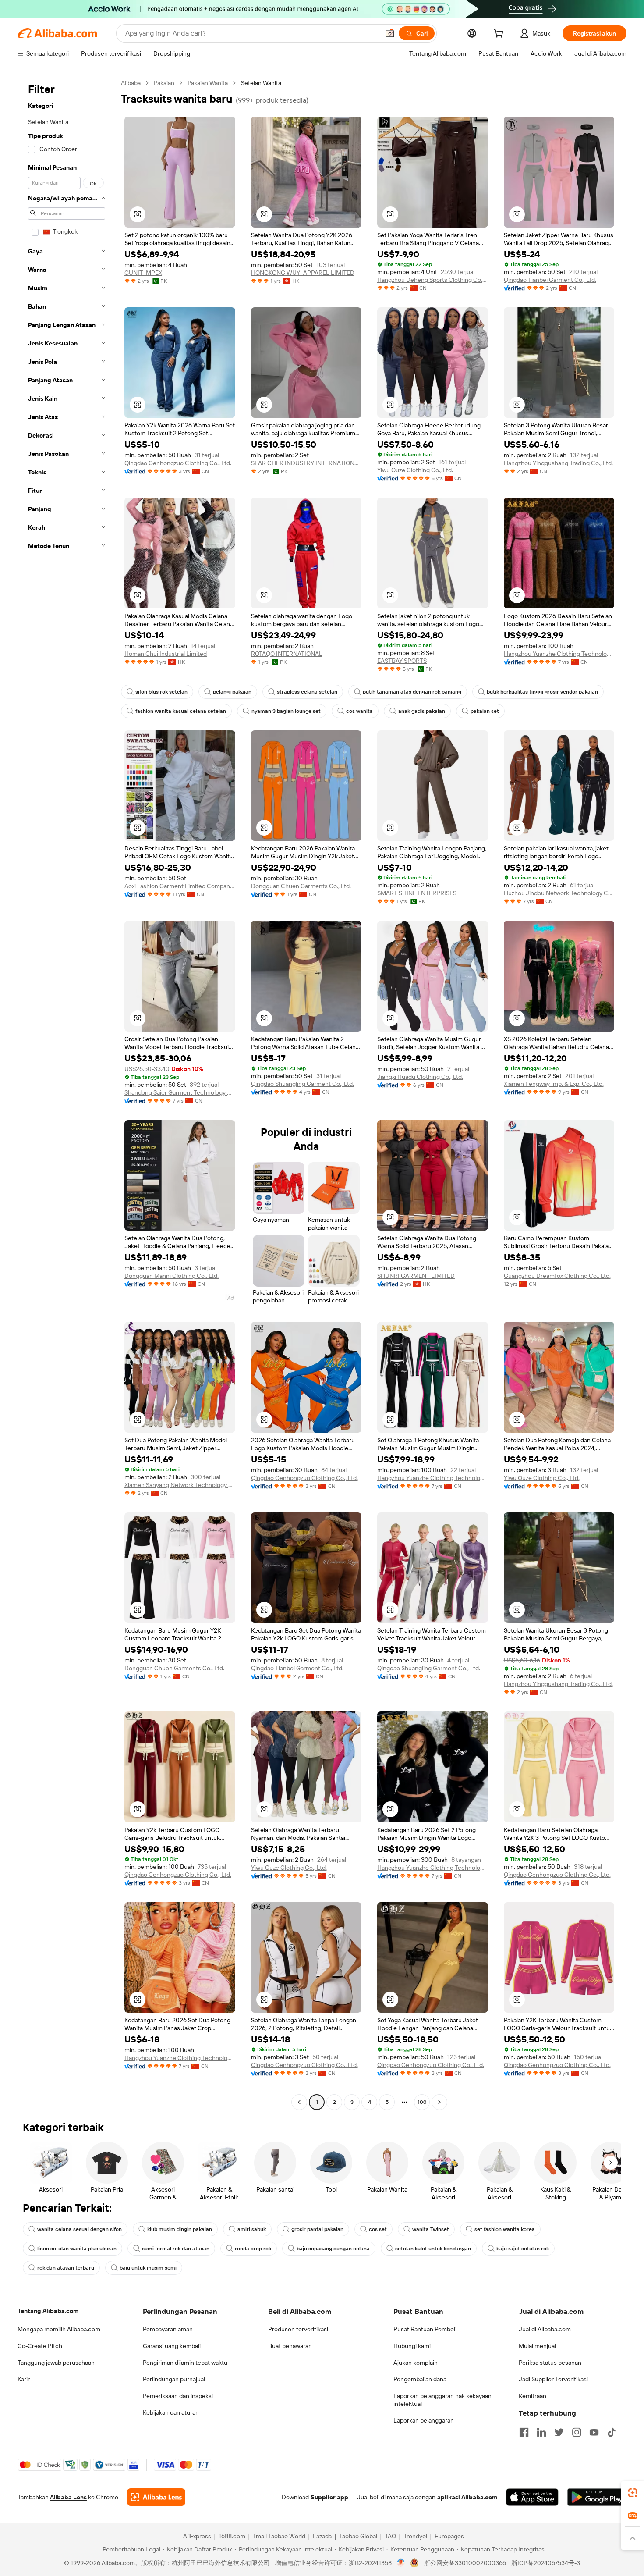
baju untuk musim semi (148, 2268)
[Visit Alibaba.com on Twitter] (559, 2432)
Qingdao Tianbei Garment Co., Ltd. (550, 280)
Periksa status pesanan (550, 2363)
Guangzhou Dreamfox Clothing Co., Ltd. (557, 1276)
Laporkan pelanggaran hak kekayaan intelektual (442, 2400)
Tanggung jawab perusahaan (56, 2363)
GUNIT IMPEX (143, 273)
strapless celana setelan (307, 692)
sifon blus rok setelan (161, 692)
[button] (390, 33)
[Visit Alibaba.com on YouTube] (594, 2432)
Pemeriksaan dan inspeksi (178, 2396)
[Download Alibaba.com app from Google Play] (597, 2497)
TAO (390, 2536)
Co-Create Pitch (40, 2346)
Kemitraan (533, 2396)
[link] (633, 2493)
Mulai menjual (537, 2346)
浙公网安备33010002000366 (465, 2563)
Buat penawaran (290, 2346)
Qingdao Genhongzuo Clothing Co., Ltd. (178, 463)
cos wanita (359, 711)
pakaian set (485, 711)
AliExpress (197, 2536)
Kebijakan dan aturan (171, 2412)
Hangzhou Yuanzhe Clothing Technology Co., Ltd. (559, 654)
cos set (378, 2229)
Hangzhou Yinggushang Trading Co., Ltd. (558, 463)
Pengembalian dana (420, 2379)
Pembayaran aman (168, 2329)
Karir (24, 2379)
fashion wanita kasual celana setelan (181, 711)
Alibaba (131, 83)
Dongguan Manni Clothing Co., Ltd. (172, 1276)
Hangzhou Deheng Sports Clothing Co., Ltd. (433, 280)
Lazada (322, 2536)
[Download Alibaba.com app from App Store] (532, 2497)
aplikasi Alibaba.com (467, 2497)
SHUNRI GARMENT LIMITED (416, 1276)
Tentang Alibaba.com (48, 2311)
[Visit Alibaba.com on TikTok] (612, 2432)
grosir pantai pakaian (317, 2229)
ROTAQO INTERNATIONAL (287, 654)
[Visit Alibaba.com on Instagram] (577, 2432)
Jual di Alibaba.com (545, 2329)
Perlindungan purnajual (174, 2379)
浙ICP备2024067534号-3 (546, 2563)
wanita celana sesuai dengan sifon (80, 2229)
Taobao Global (358, 2536)
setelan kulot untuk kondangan (433, 2249)
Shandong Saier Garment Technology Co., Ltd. (180, 1092)
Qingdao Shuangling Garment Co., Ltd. (303, 1084)
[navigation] (67, 1094)
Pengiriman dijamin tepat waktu (185, 2363)
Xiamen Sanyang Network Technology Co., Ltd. (180, 1485)
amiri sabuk (252, 2229)
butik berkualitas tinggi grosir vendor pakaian (542, 692)
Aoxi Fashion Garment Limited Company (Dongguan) (180, 886)
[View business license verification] (401, 2563)
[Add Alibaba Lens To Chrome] (156, 2497)
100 (422, 2102)
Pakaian (164, 83)
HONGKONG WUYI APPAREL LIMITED (303, 273)
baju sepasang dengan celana (333, 2249)
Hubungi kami (412, 2346)
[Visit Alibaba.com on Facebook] (524, 2432)
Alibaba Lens (68, 2497)
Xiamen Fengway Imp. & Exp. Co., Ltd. (554, 1084)
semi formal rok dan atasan (176, 2249)
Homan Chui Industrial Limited (166, 654)
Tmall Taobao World (279, 2536)
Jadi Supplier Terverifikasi (553, 2379)
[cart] (500, 35)
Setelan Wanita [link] (261, 83)
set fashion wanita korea (505, 2229)
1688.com (232, 2536)
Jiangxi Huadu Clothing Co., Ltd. (420, 1077)
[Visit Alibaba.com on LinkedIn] (541, 2432)
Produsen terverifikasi (298, 2329)
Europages (449, 2536)
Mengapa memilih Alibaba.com (59, 2329)
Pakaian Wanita (208, 83)
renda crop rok (253, 2249)
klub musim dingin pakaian (180, 2229)
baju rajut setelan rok (523, 2249)
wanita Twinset (431, 2229)
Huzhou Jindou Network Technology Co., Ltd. (559, 893)
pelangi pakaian (232, 692)
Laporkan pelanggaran (424, 2420)
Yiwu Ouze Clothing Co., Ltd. (415, 470)
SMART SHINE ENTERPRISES (417, 893)
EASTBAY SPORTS (402, 661)
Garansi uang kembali (172, 2346)
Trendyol (415, 2536)
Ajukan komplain (416, 2363)
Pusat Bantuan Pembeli (425, 2329)
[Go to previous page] (299, 2102)
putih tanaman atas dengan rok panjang (412, 692)
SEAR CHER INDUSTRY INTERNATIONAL (306, 463)
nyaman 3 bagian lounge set (286, 711)
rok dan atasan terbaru (66, 2268)
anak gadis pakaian (422, 711)
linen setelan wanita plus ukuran (77, 2249)
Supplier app (329, 2497)
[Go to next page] (439, 2102)
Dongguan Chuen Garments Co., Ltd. (301, 886)
